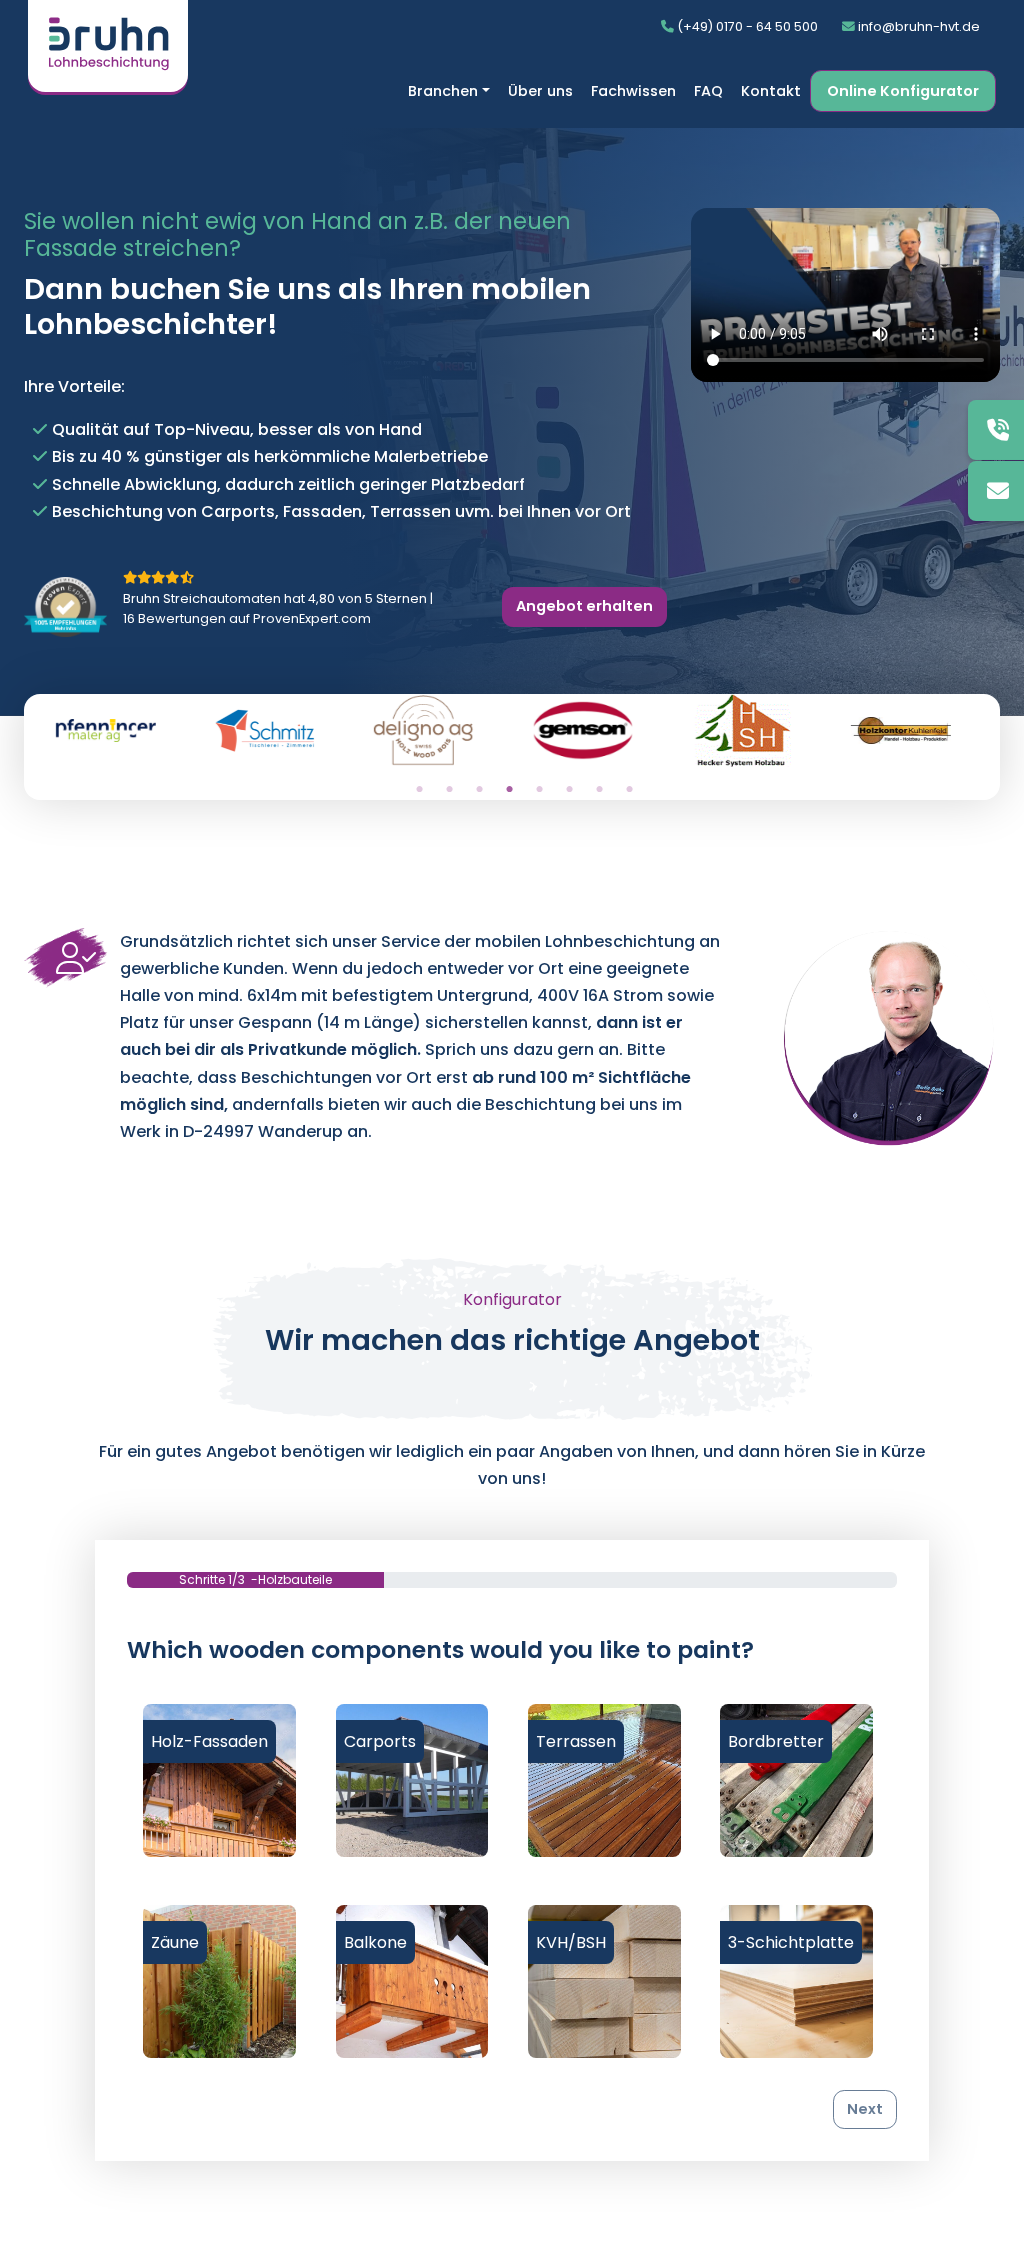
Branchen (443, 91)
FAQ (708, 91)
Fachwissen (633, 91)
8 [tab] (629, 790)
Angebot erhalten (584, 606)
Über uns (540, 91)
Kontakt (771, 91)
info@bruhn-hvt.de (917, 26)
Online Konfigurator (903, 91)
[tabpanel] (115, 739)
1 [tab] (419, 790)
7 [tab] (599, 790)
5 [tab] (539, 790)
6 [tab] (569, 790)
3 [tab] (479, 790)
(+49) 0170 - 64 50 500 (746, 26)
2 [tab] (449, 790)
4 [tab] (509, 790)
